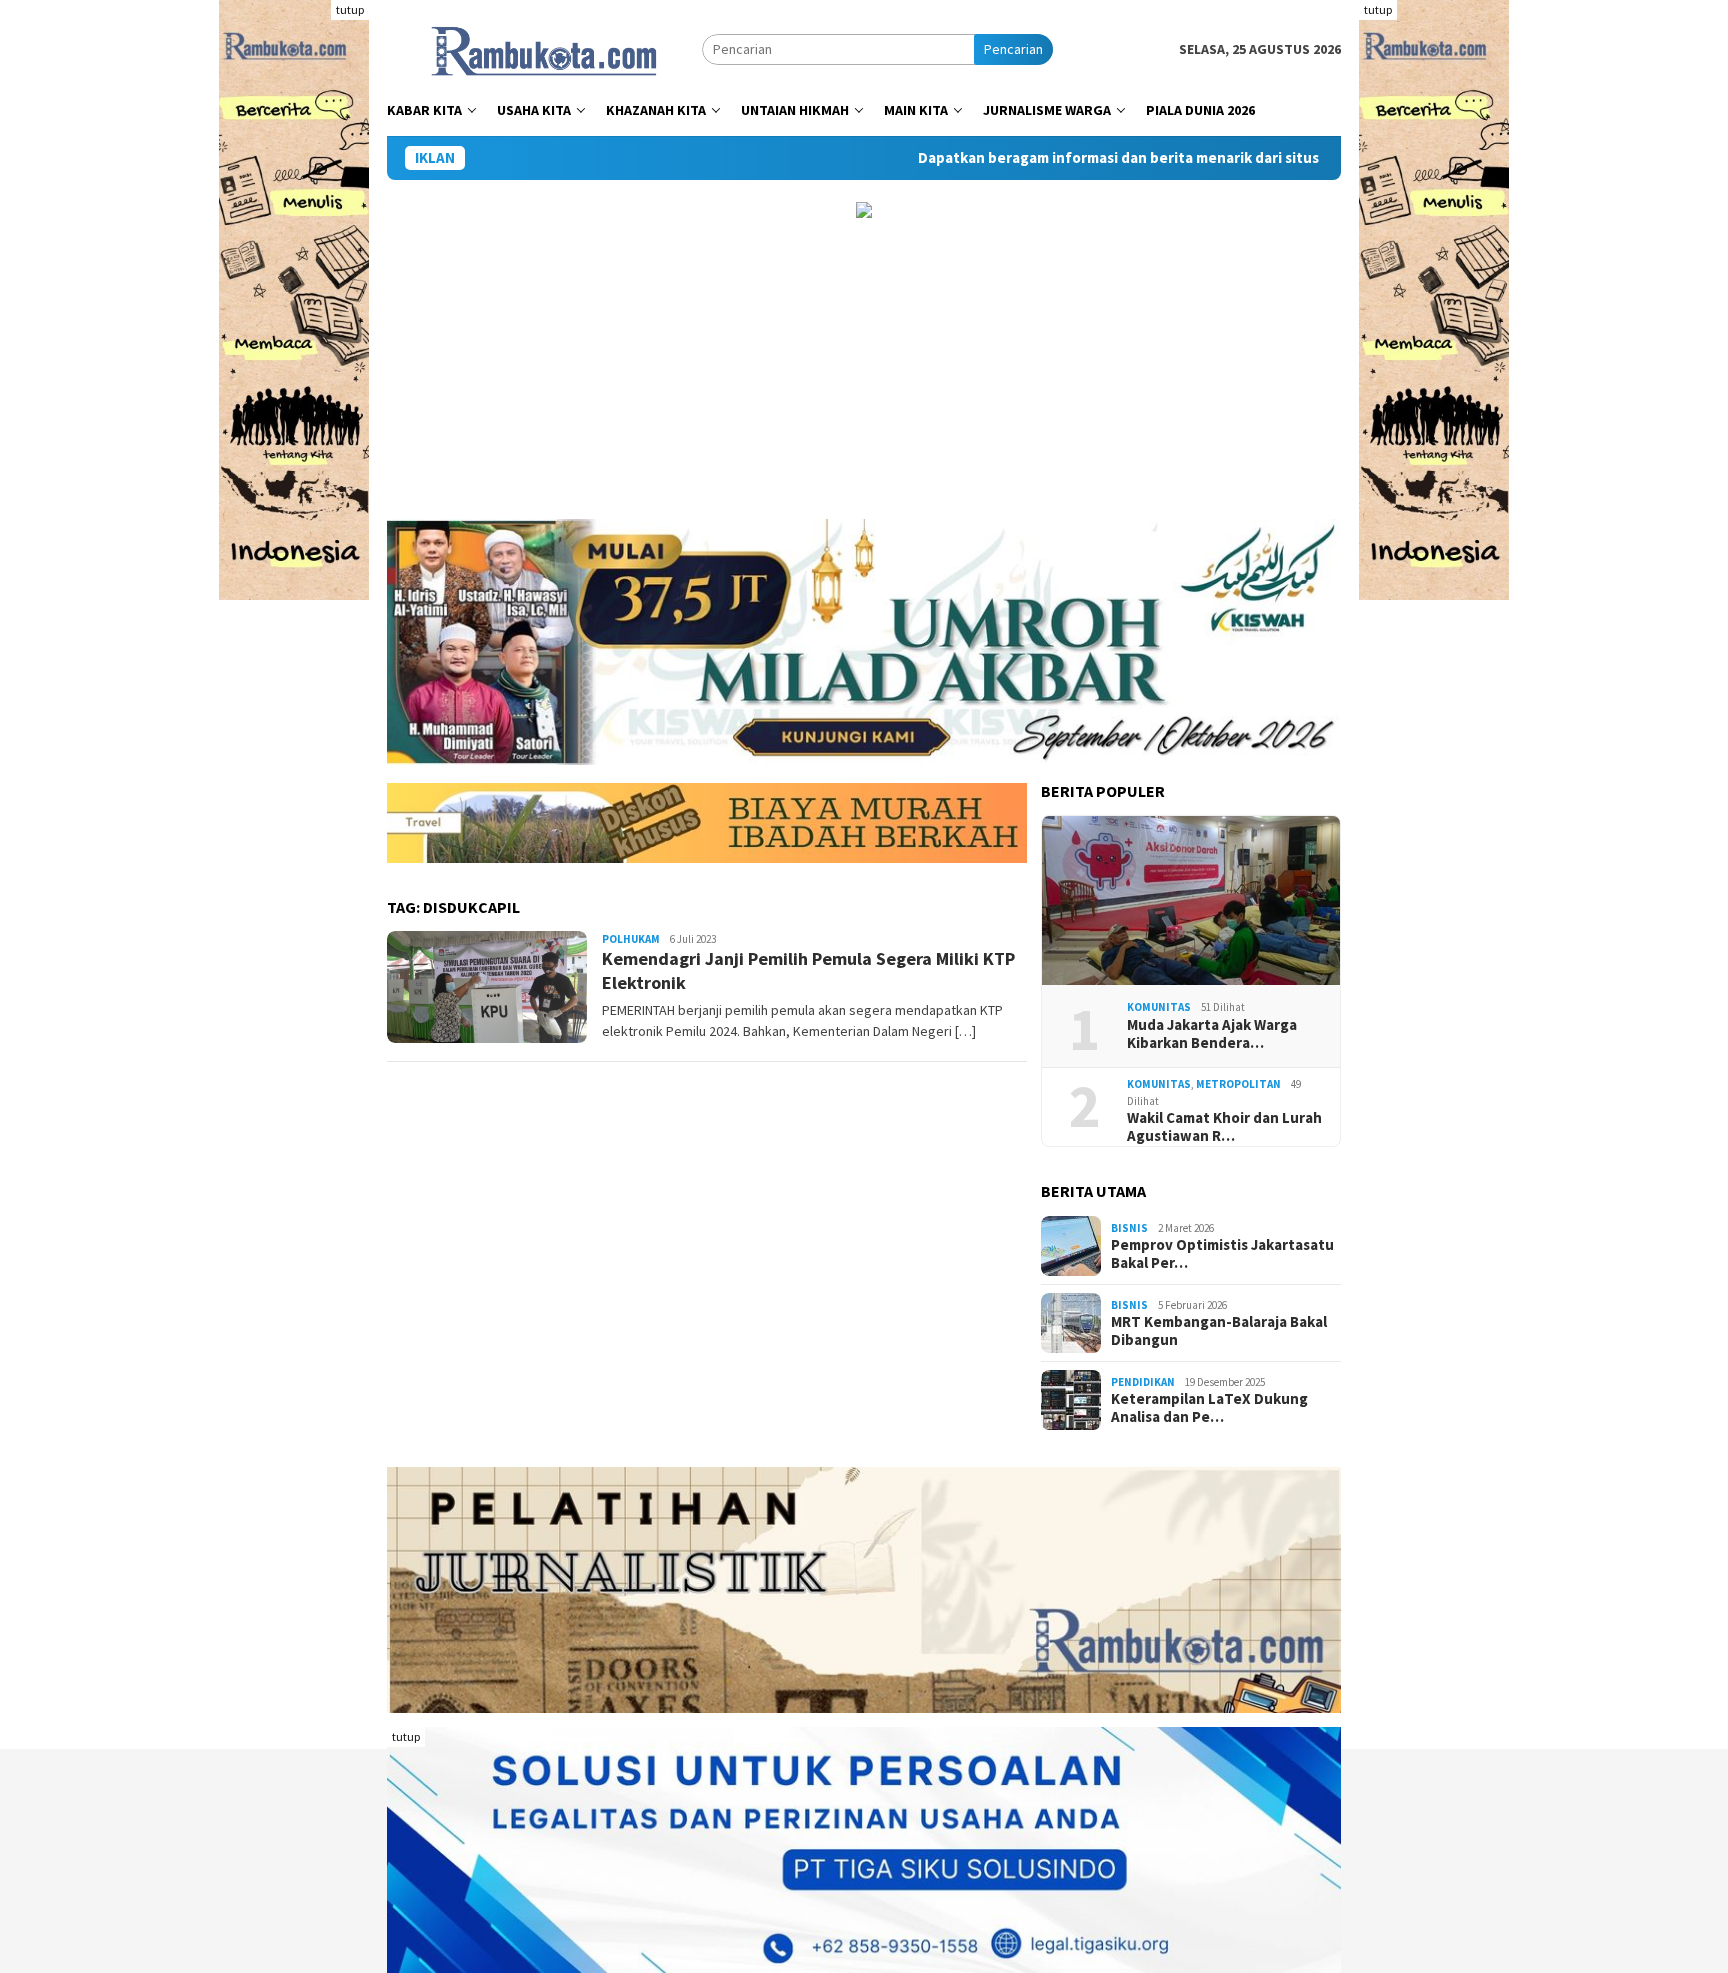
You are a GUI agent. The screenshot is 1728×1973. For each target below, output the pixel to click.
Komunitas (1159, 1007)
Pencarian (1013, 49)
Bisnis (1129, 1228)
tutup (350, 9)
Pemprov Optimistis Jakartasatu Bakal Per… (1222, 1254)
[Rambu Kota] (544, 48)
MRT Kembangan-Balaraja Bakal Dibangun (1219, 1331)
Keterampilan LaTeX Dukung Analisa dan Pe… (1209, 1408)
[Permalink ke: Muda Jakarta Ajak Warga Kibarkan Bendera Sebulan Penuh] (1191, 901)
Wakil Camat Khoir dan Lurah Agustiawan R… (1224, 1127)
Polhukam (631, 939)
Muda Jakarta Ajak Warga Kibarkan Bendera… (1212, 1034)
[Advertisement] (864, 369)
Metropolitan (1238, 1084)
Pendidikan (1143, 1382)
